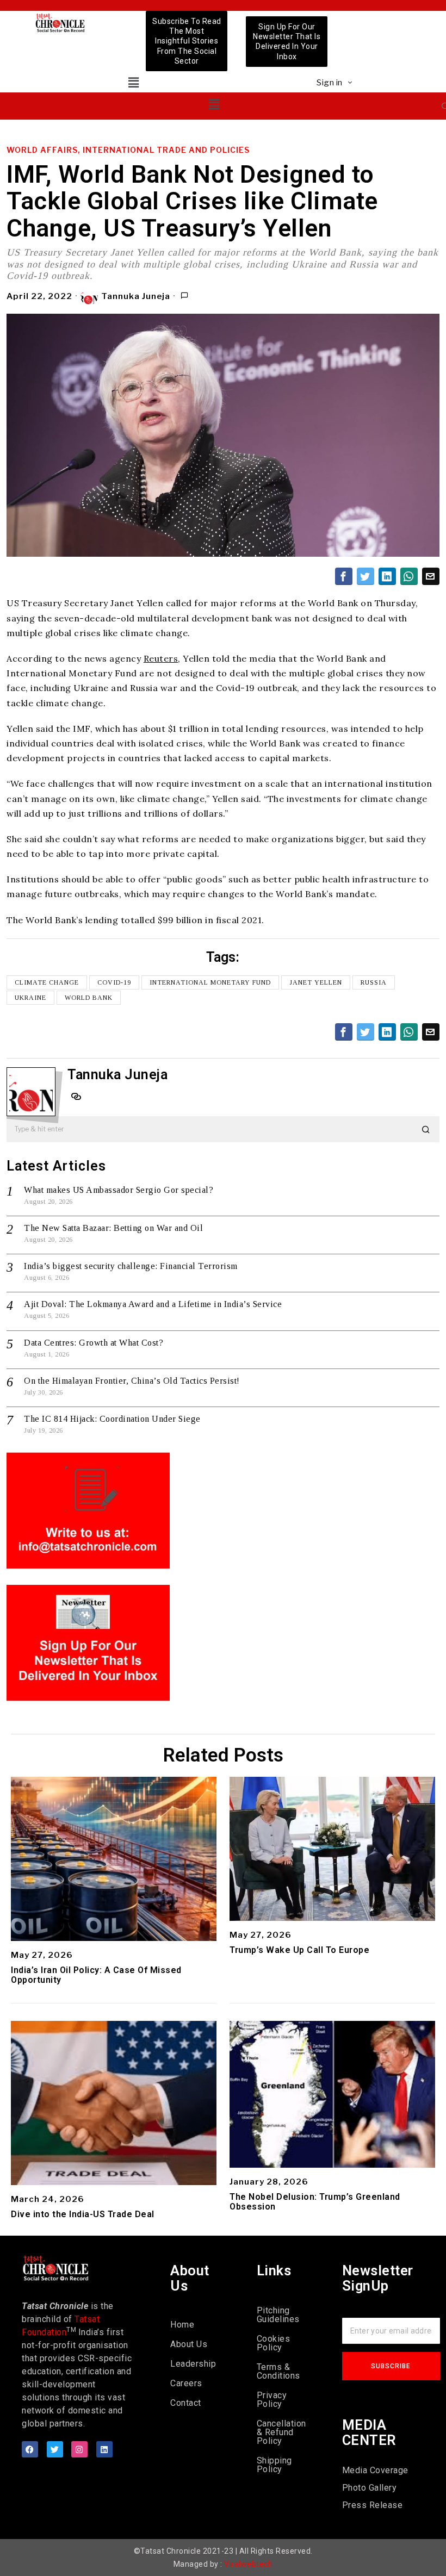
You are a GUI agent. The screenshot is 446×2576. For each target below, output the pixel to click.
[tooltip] (344, 576)
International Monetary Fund (210, 982)
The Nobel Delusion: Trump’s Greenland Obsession (315, 2202)
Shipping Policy (274, 2465)
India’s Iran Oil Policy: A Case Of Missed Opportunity (96, 1975)
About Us (189, 2344)
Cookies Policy (274, 2343)
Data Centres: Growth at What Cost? (94, 1343)
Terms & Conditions (278, 2371)
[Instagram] (79, 2449)
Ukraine (30, 998)
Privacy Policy (272, 2400)
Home (182, 2325)
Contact (186, 2403)
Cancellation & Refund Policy (281, 2432)
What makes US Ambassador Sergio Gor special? (119, 1190)
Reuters (161, 658)
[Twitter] (55, 2449)
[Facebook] (30, 2449)
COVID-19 (114, 982)
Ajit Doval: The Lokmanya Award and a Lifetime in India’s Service (153, 1304)
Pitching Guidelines (278, 2315)
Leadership (193, 2364)
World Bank (89, 998)
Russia (374, 982)
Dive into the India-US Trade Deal (83, 2214)
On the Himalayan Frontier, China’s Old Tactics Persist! (132, 1381)
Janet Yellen (316, 982)
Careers (186, 2383)
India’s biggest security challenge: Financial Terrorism (131, 1266)
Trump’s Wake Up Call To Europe (299, 1950)
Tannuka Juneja (136, 296)
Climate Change (47, 982)
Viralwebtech (248, 2564)
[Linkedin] (104, 2449)
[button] (134, 82)
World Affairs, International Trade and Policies (128, 150)
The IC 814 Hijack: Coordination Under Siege (112, 1419)
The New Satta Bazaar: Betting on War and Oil (113, 1228)
